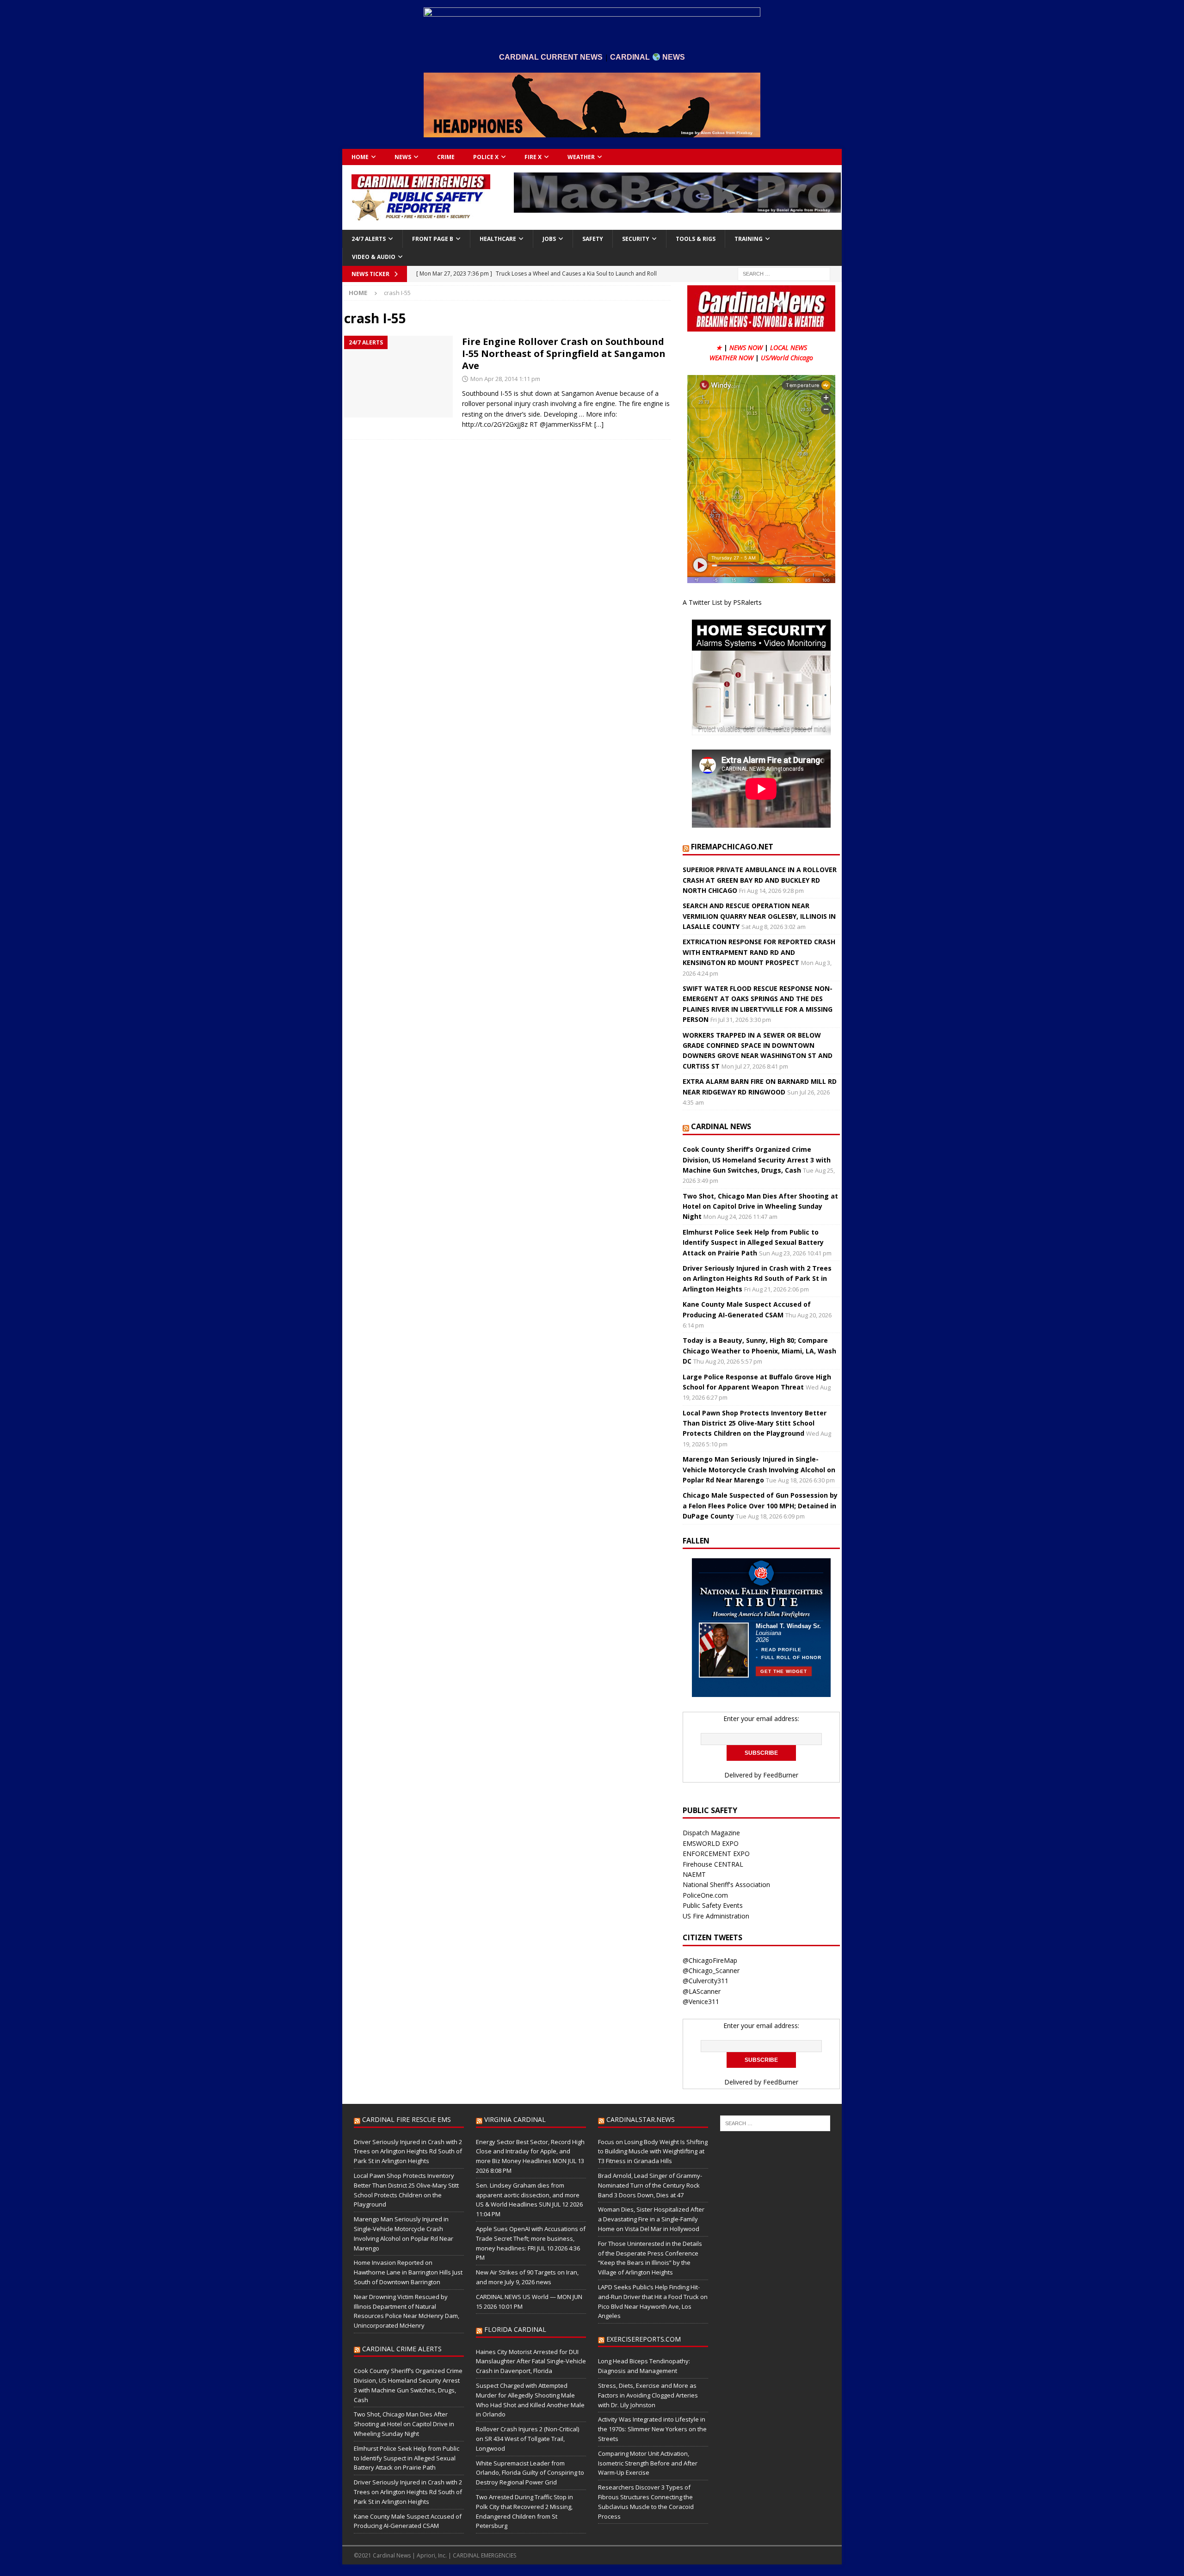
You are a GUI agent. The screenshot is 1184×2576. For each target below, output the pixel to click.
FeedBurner (781, 1775)
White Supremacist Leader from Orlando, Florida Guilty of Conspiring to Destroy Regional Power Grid (530, 2473)
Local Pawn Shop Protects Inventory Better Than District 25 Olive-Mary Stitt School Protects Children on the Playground (755, 1423)
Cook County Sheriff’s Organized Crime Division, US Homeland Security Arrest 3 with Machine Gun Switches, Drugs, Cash (757, 1160)
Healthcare (498, 239)
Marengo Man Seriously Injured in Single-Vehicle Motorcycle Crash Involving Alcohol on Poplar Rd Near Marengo (759, 1469)
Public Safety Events (713, 1905)
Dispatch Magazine (711, 1833)
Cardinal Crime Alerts (402, 2349)
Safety (593, 239)
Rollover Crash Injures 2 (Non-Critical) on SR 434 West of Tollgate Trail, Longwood (527, 2439)
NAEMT (694, 1874)
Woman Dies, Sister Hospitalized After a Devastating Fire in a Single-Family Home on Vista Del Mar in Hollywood (651, 2219)
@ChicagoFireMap (710, 1960)
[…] (599, 424)
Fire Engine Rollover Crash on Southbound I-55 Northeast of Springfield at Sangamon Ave (564, 354)
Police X (486, 157)
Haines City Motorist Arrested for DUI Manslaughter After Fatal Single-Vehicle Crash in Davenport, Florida (531, 2361)
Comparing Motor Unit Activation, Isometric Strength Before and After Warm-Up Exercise (648, 2463)
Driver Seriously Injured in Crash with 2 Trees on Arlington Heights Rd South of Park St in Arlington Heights (757, 1279)
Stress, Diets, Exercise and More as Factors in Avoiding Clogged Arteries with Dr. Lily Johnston (648, 2395)
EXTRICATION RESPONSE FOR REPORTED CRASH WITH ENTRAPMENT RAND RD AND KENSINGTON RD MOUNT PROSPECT (759, 952)
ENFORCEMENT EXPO (716, 1854)
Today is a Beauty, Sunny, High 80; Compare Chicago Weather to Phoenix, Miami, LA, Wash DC (759, 1351)
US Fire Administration (716, 1916)
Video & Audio (374, 257)
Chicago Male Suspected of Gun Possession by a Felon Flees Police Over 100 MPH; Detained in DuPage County (760, 1506)
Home (360, 157)
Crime (446, 157)
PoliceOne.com (705, 1895)
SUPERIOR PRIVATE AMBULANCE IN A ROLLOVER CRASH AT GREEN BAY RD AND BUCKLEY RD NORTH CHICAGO (760, 880)
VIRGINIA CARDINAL (515, 2119)
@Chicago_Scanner (711, 1970)
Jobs (549, 239)
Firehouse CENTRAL (713, 1864)
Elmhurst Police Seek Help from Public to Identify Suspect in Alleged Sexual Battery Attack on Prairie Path (753, 1242)
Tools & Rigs (696, 239)
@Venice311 (701, 2001)
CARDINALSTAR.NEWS (641, 2119)
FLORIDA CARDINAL (515, 2329)
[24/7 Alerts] (398, 377)
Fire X (533, 157)
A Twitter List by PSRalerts (722, 602)
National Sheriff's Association (726, 1884)
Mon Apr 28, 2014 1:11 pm (505, 379)
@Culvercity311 (706, 1981)
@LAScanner (702, 1991)
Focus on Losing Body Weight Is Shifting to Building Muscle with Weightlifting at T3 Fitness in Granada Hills (653, 2152)
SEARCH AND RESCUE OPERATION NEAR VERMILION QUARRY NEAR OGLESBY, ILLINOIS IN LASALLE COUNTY (759, 916)
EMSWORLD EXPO (711, 1843)
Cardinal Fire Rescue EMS (407, 2119)
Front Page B (433, 239)
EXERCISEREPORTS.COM (644, 2339)
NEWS (403, 157)
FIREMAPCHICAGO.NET (732, 847)
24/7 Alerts (369, 239)
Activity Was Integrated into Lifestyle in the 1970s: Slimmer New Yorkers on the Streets (652, 2429)
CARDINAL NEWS (721, 1126)
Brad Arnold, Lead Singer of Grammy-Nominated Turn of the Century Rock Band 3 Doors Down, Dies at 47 (650, 2185)
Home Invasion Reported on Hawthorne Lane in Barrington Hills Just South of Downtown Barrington (408, 2272)
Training (749, 239)
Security (636, 239)
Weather (581, 157)
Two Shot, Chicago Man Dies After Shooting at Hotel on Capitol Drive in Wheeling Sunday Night (760, 1206)
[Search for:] (784, 273)
